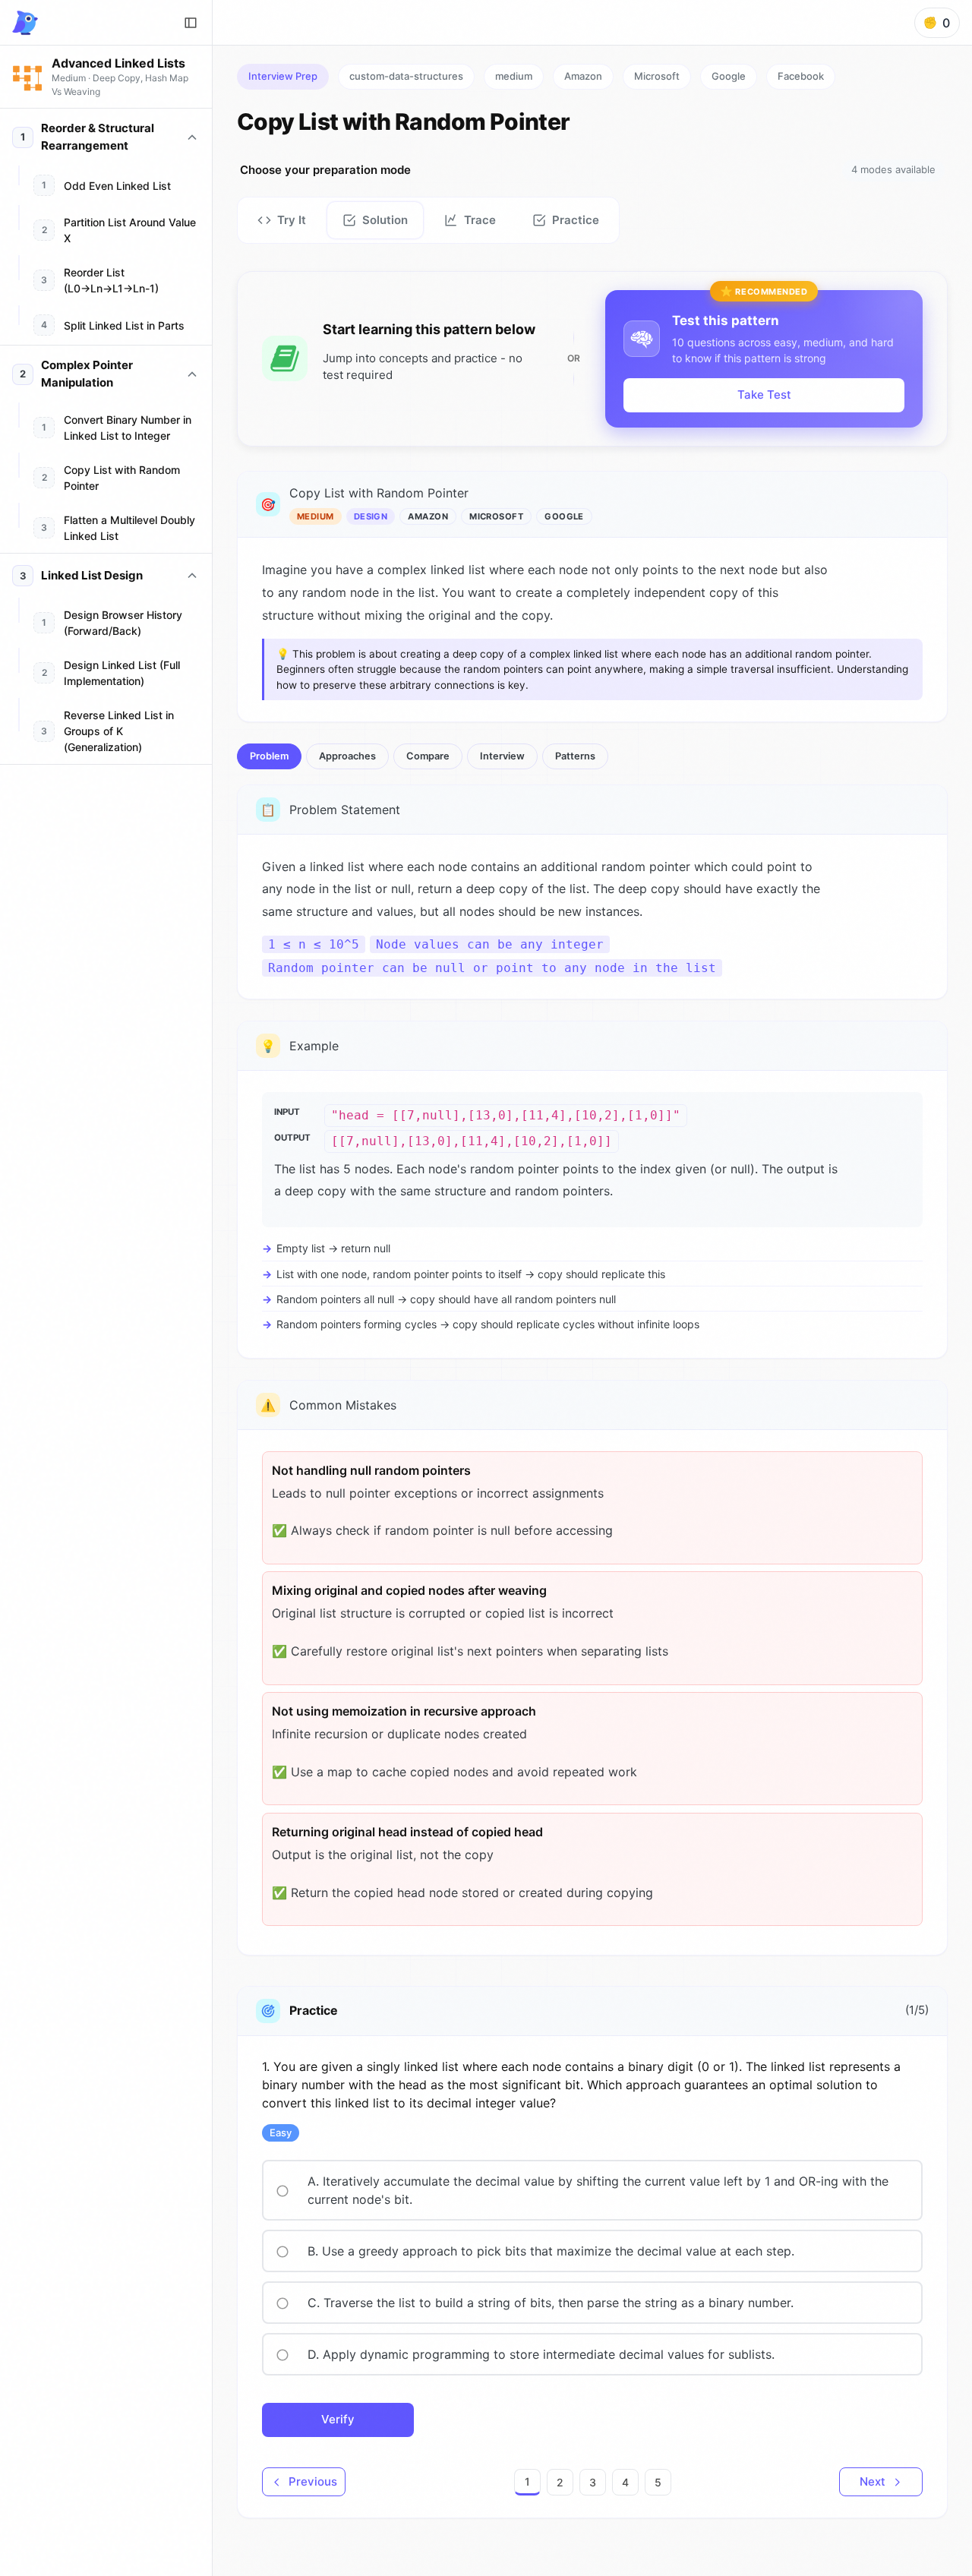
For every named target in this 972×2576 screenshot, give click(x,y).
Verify (338, 2419)
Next (873, 2481)
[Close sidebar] (191, 23)
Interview (502, 756)
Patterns (575, 756)
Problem (269, 756)
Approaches (347, 756)
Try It (292, 220)
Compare (428, 756)
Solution (385, 220)
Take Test (764, 395)
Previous (313, 2481)
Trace (480, 220)
